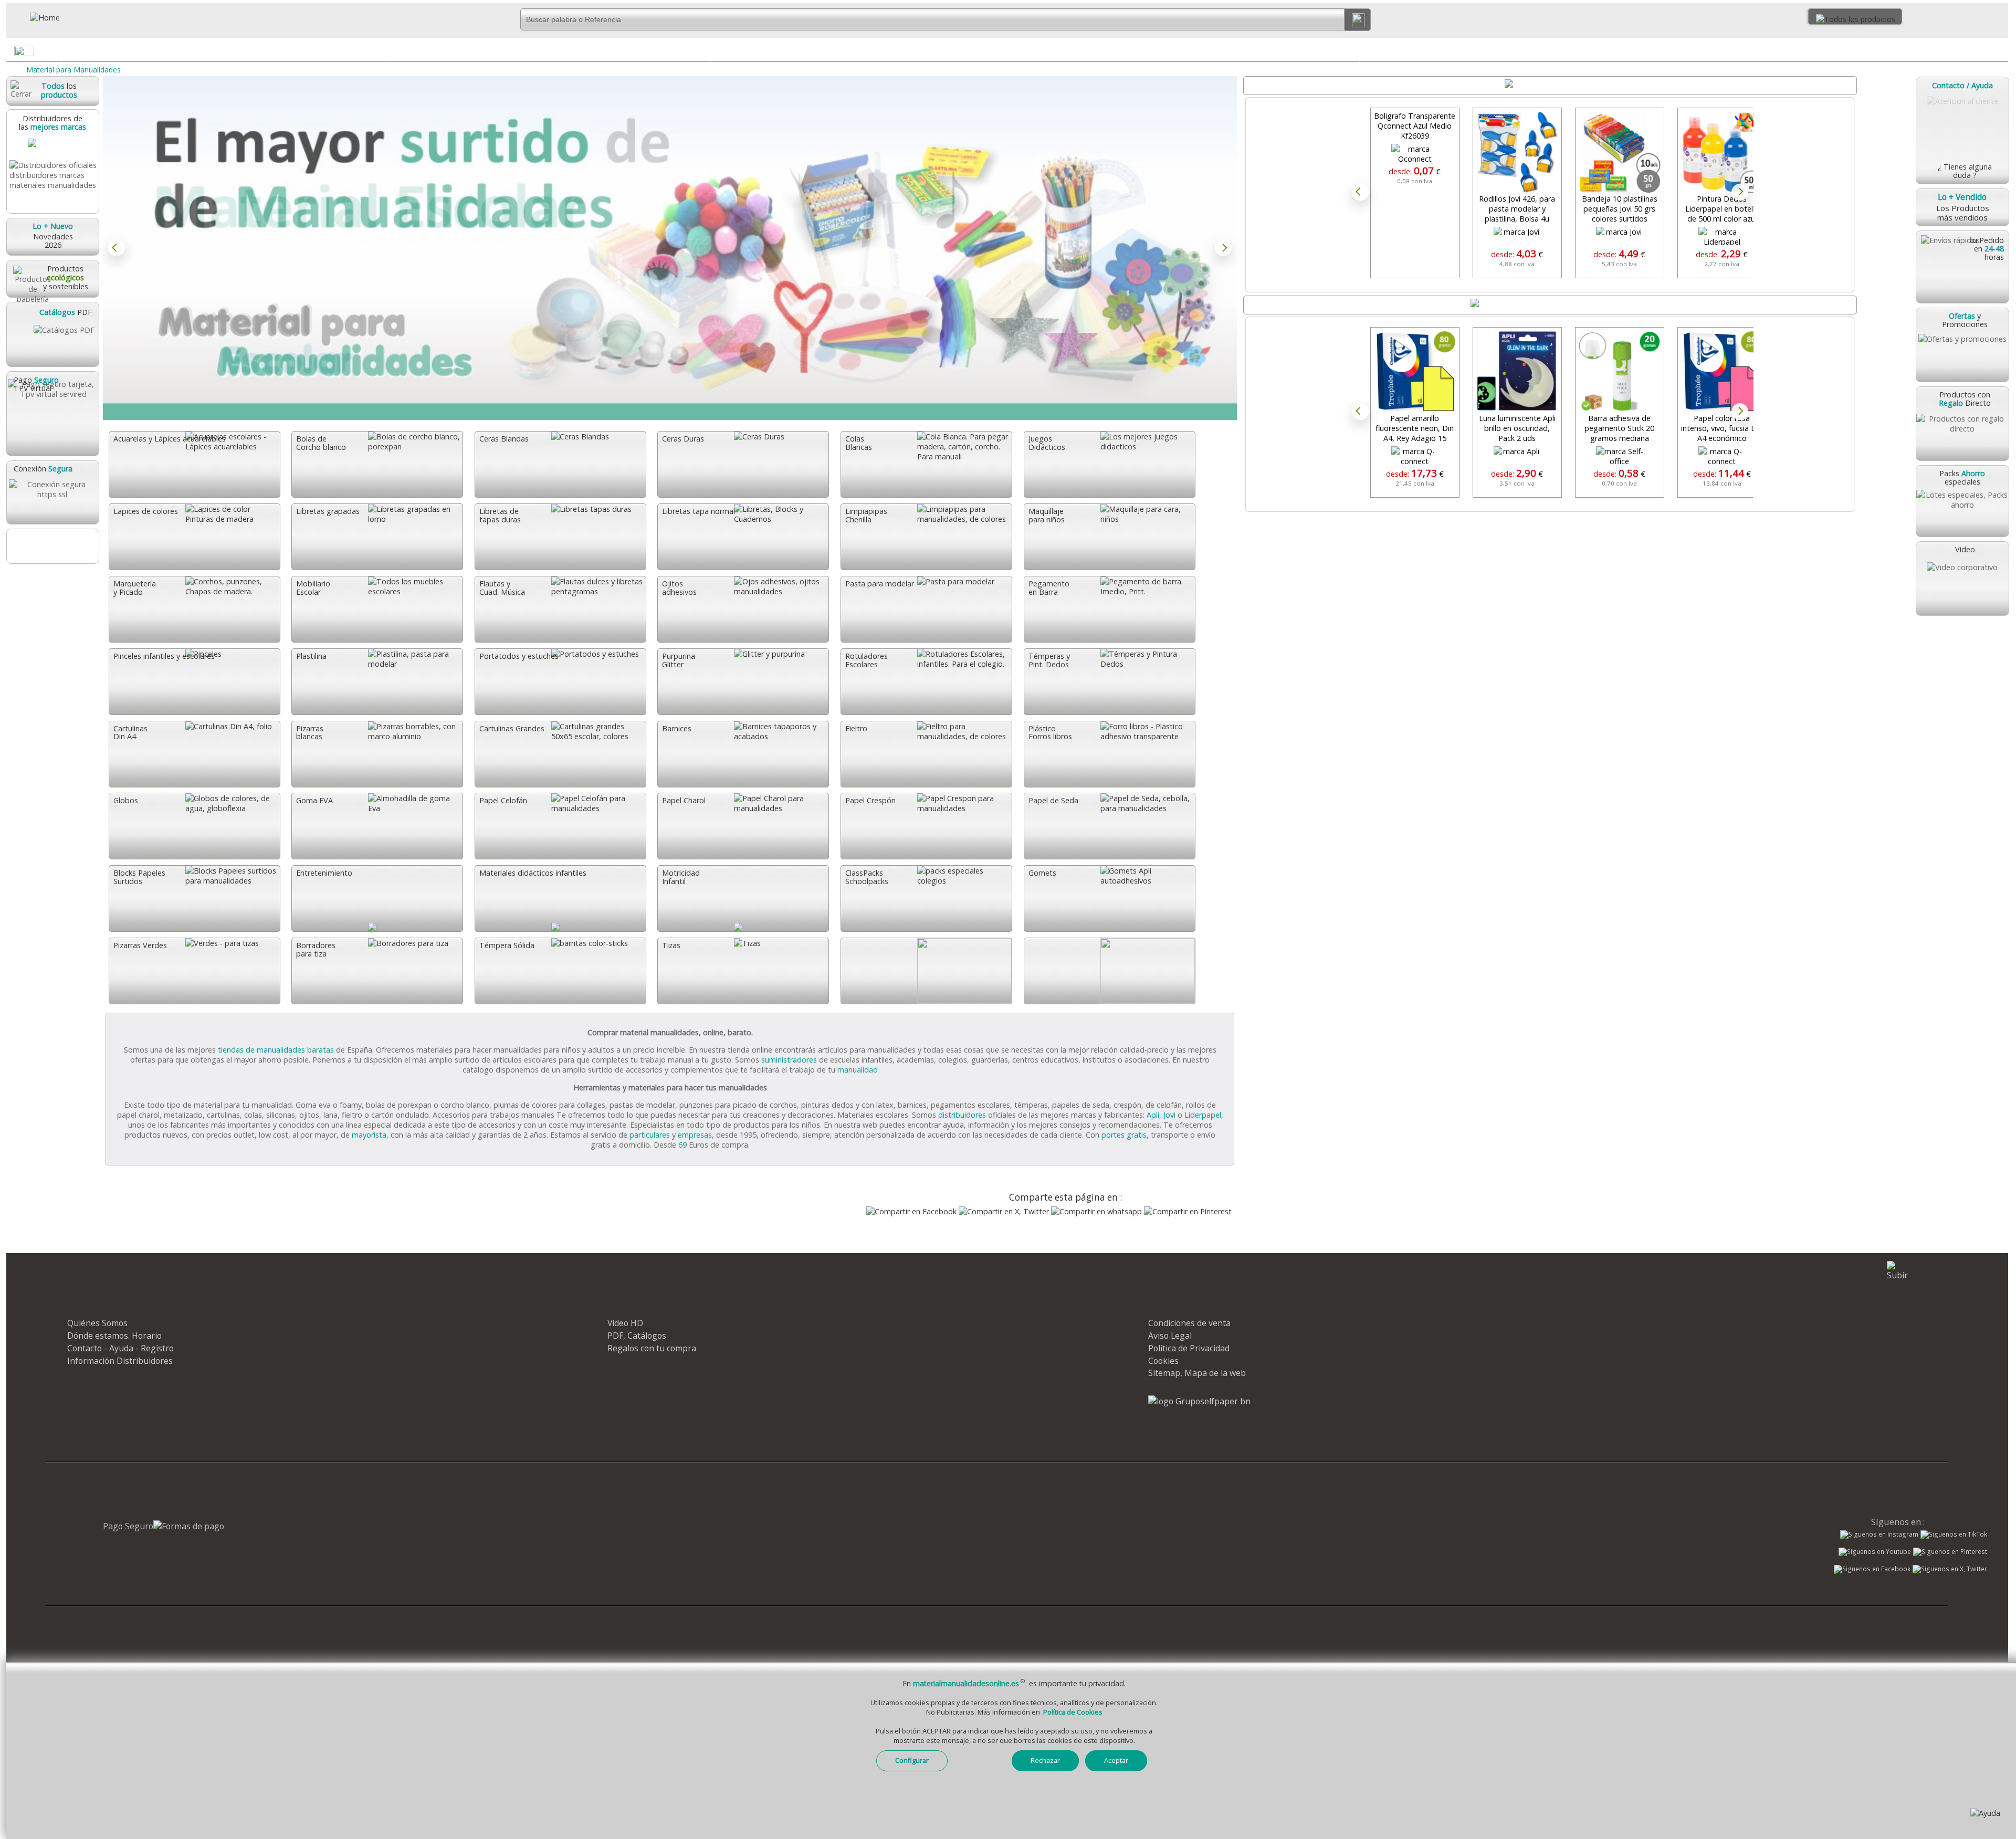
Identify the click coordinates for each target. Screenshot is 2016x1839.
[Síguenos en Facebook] (1872, 1570)
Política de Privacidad (1189, 1348)
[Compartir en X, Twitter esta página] (1004, 1211)
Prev (117, 248)
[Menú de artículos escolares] (2000, 53)
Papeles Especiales (873, 50)
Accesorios (224, 50)
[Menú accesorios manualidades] (377, 53)
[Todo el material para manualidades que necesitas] (670, 248)
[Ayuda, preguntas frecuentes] (1985, 1813)
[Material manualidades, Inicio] (71, 18)
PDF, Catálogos (637, 1336)
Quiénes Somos (97, 1323)
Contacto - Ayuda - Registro (120, 1348)
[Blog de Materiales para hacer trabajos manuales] (52, 546)
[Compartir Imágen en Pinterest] (1188, 1211)
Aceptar (1116, 1760)
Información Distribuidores (120, 1361)
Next (1223, 248)
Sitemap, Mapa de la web (1197, 1373)
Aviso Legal (1170, 1336)
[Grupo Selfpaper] (1199, 1401)
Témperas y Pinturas (1197, 50)
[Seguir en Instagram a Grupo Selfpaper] (1879, 1535)
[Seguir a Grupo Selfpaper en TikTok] (1954, 1535)
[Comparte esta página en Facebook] (911, 1211)
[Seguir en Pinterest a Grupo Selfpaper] (1950, 1552)
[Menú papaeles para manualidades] (1026, 53)
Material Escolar (1846, 50)
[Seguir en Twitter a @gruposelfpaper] (1950, 1569)
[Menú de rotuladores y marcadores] (1675, 53)
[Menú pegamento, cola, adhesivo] (702, 53)
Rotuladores (1521, 50)
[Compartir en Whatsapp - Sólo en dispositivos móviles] (1096, 1211)
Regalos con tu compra (652, 1348)
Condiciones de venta (1189, 1323)
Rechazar (1045, 1760)
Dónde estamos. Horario (114, 1336)
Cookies (1163, 1361)
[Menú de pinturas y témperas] (1351, 53)
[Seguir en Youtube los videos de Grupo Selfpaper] (1875, 1552)
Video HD (625, 1323)
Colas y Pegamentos (548, 50)
